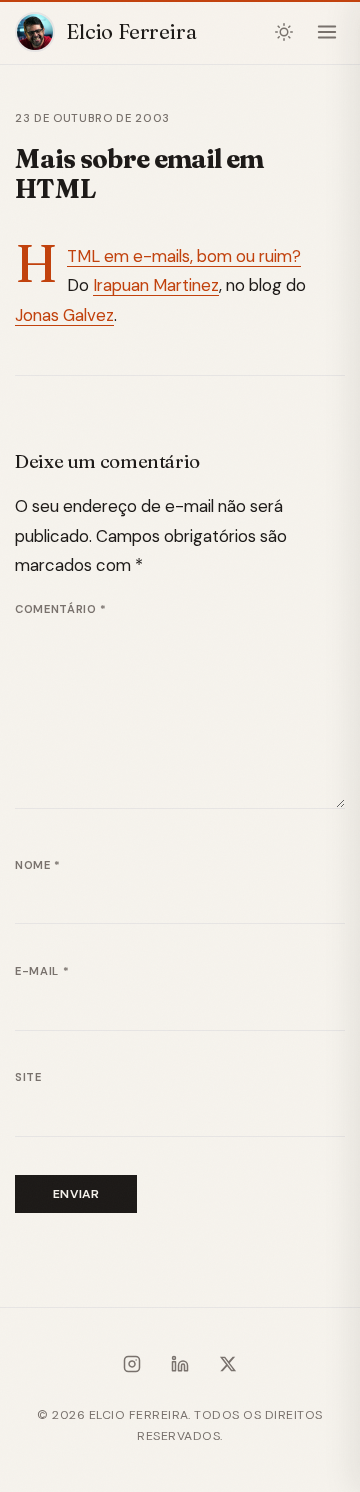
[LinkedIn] (180, 1368)
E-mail (42, 971)
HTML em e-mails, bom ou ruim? (184, 256)
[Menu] (326, 32)
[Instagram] (132, 1368)
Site (28, 1077)
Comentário (61, 609)
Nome (38, 865)
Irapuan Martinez (156, 285)
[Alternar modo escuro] (284, 32)
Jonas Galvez (64, 315)
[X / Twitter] (228, 1368)
